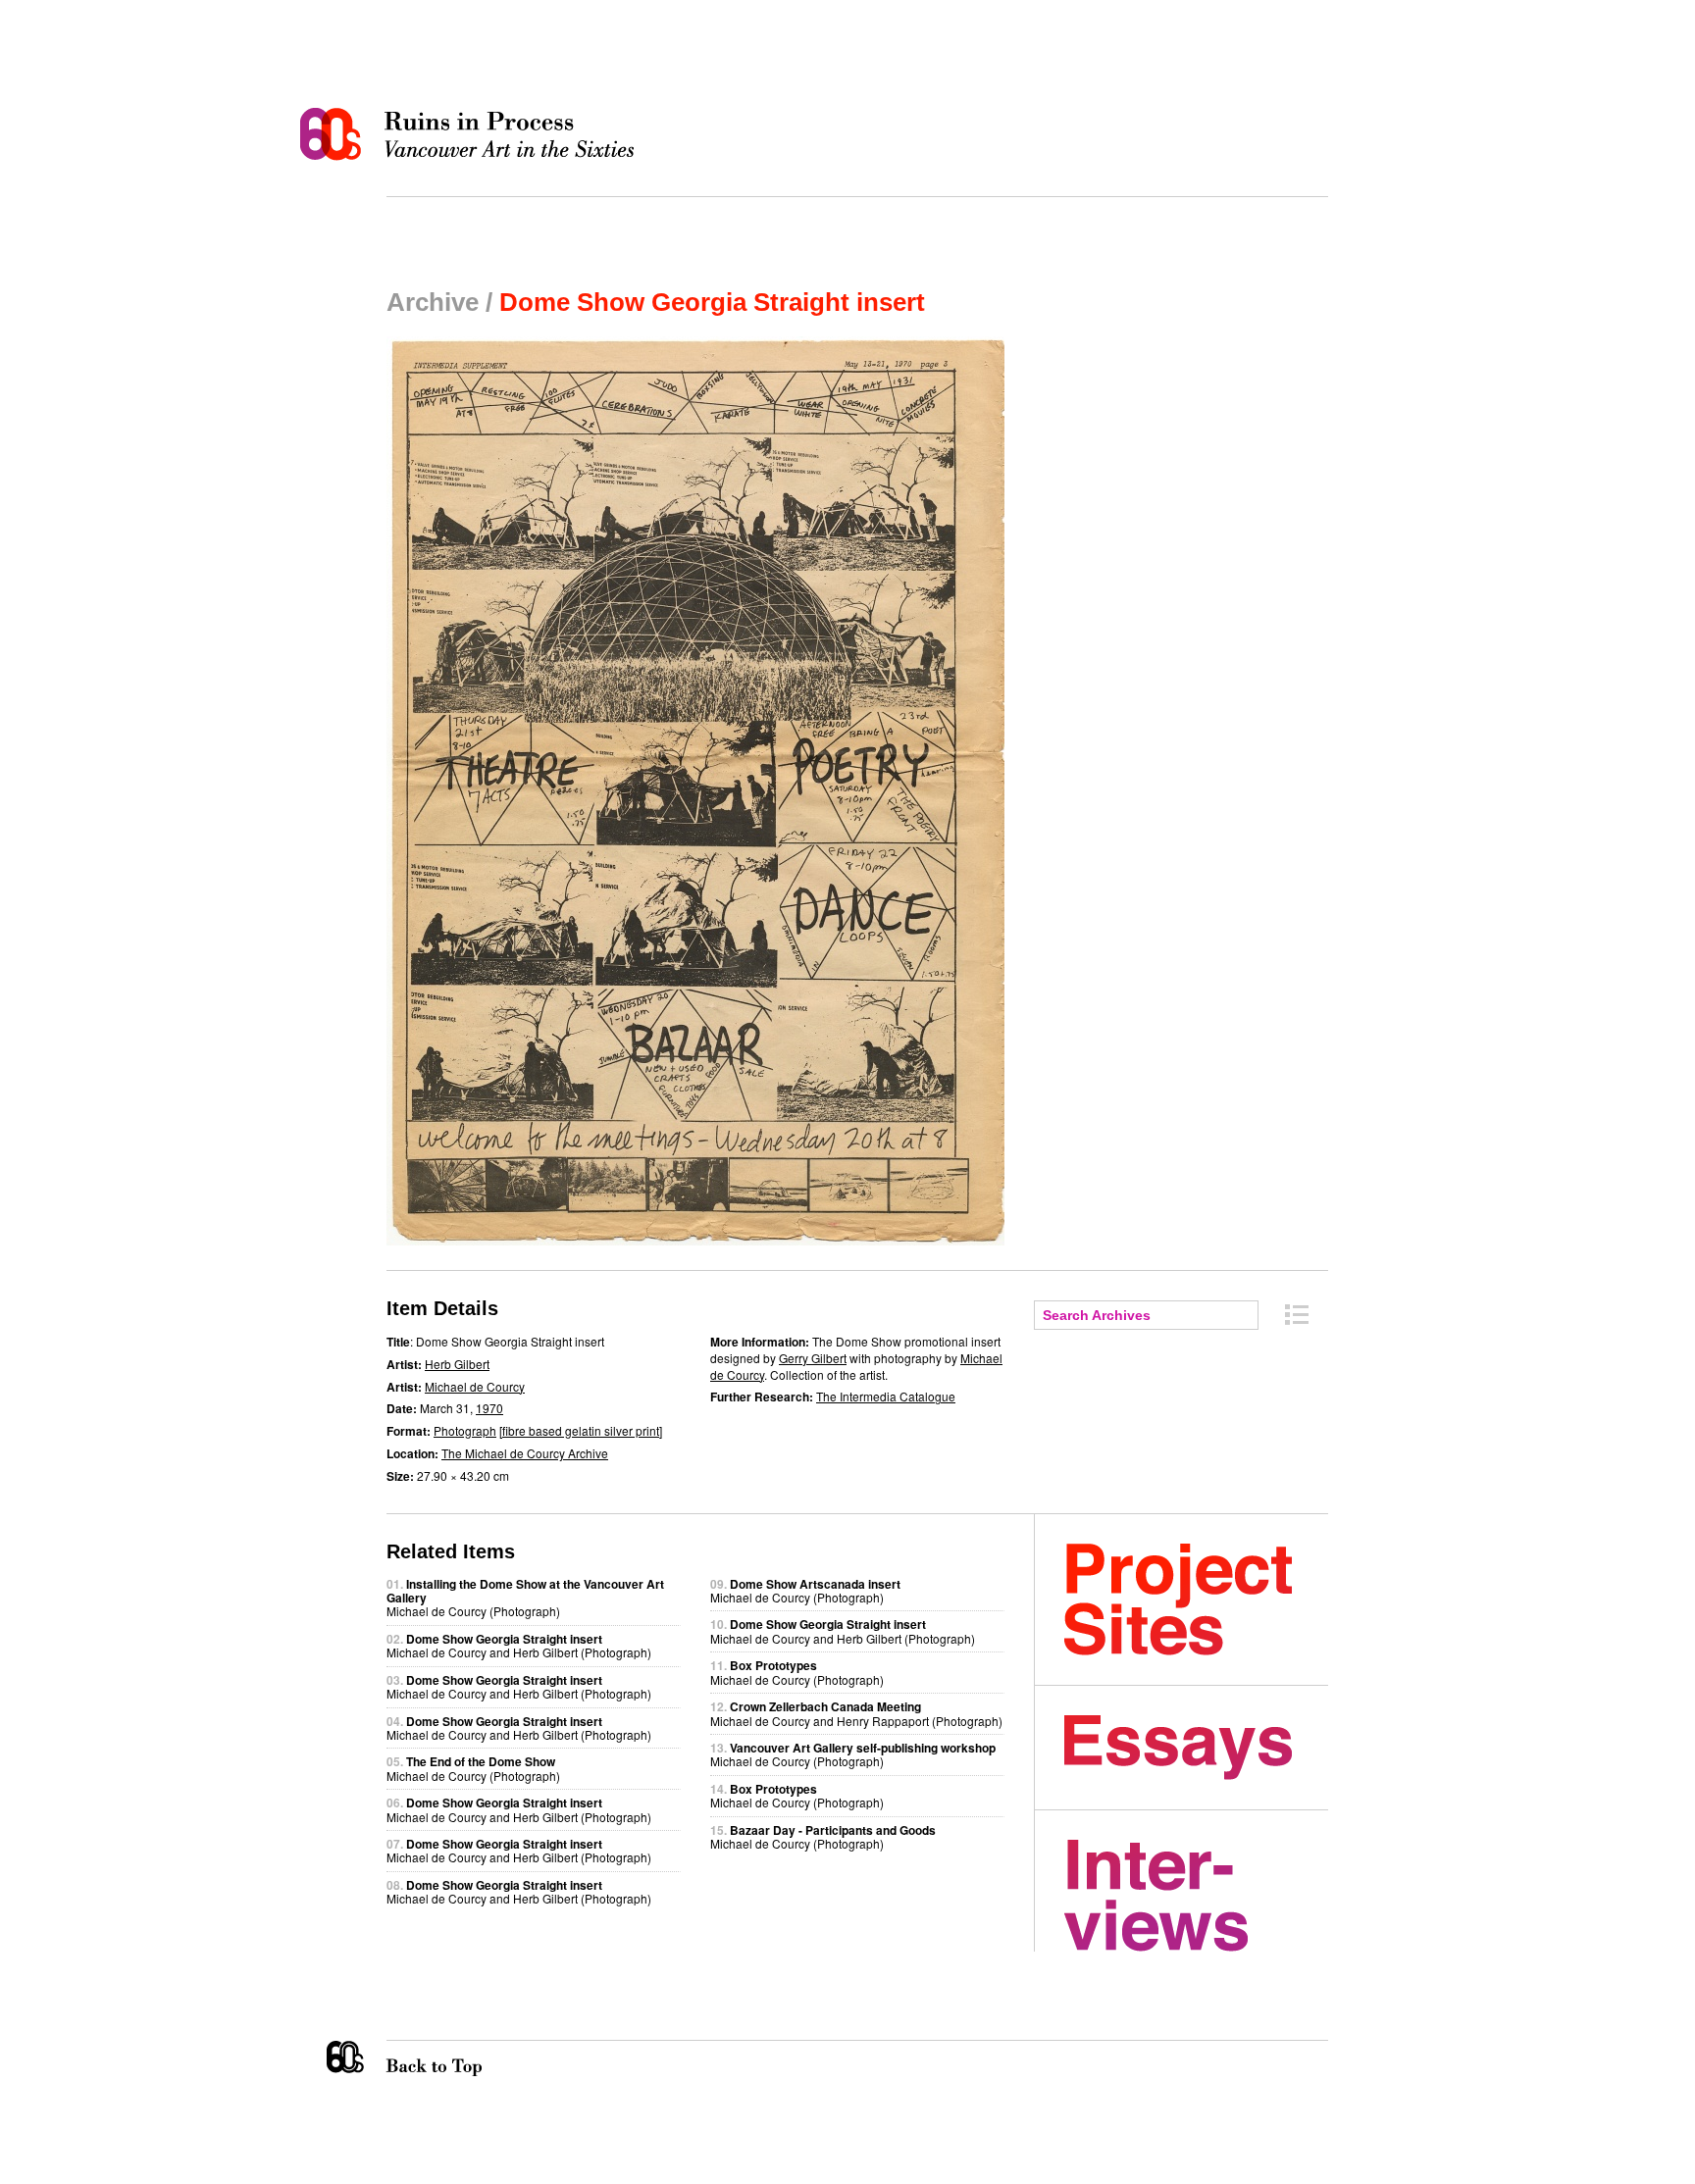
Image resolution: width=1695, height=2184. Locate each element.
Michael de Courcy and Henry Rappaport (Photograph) (856, 1713)
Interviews (1196, 1896)
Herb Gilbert (457, 1364)
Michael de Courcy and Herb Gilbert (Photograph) (519, 1645)
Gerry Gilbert (813, 1358)
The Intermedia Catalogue (886, 1396)
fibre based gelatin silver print (581, 1430)
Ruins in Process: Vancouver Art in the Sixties (472, 134)
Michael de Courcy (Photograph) (473, 1768)
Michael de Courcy (475, 1386)
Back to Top (474, 2058)
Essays (1196, 1748)
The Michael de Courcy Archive (525, 1453)
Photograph (465, 1430)
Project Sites (1196, 1600)
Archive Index (1297, 1315)
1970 (489, 1408)
